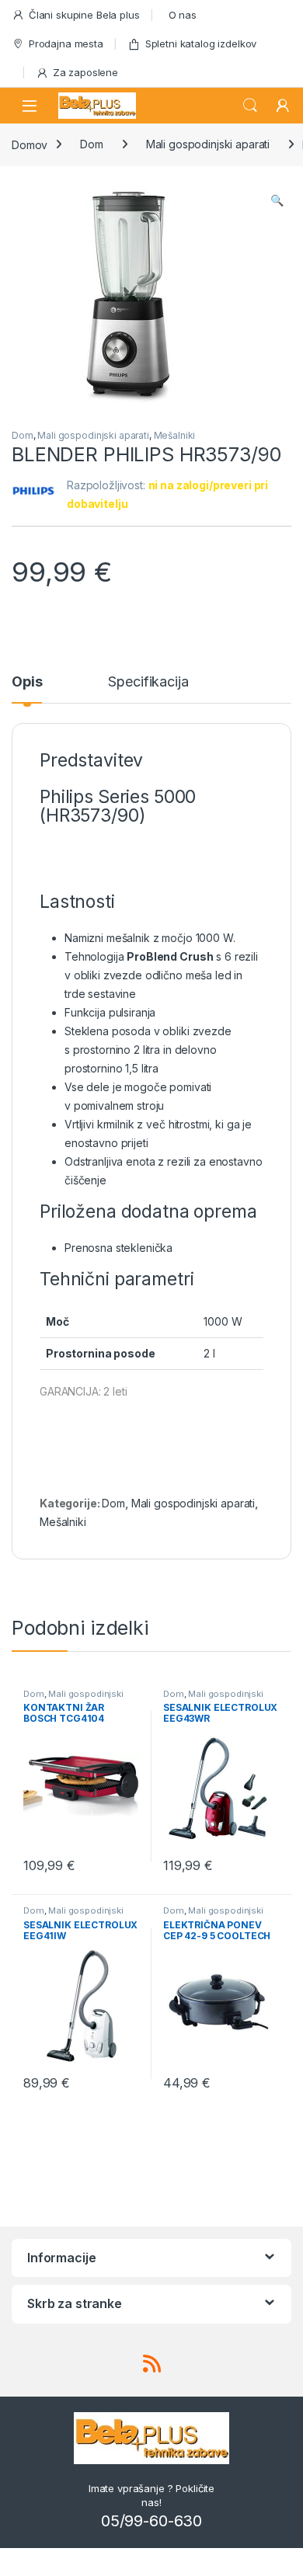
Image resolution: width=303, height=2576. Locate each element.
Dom (92, 144)
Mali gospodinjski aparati (208, 144)
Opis (27, 682)
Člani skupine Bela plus (84, 15)
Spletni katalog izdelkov (201, 43)
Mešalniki (175, 435)
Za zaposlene (85, 72)
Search (250, 106)
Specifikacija (148, 682)
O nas (183, 15)
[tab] (27, 689)
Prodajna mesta (66, 43)
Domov (30, 144)
